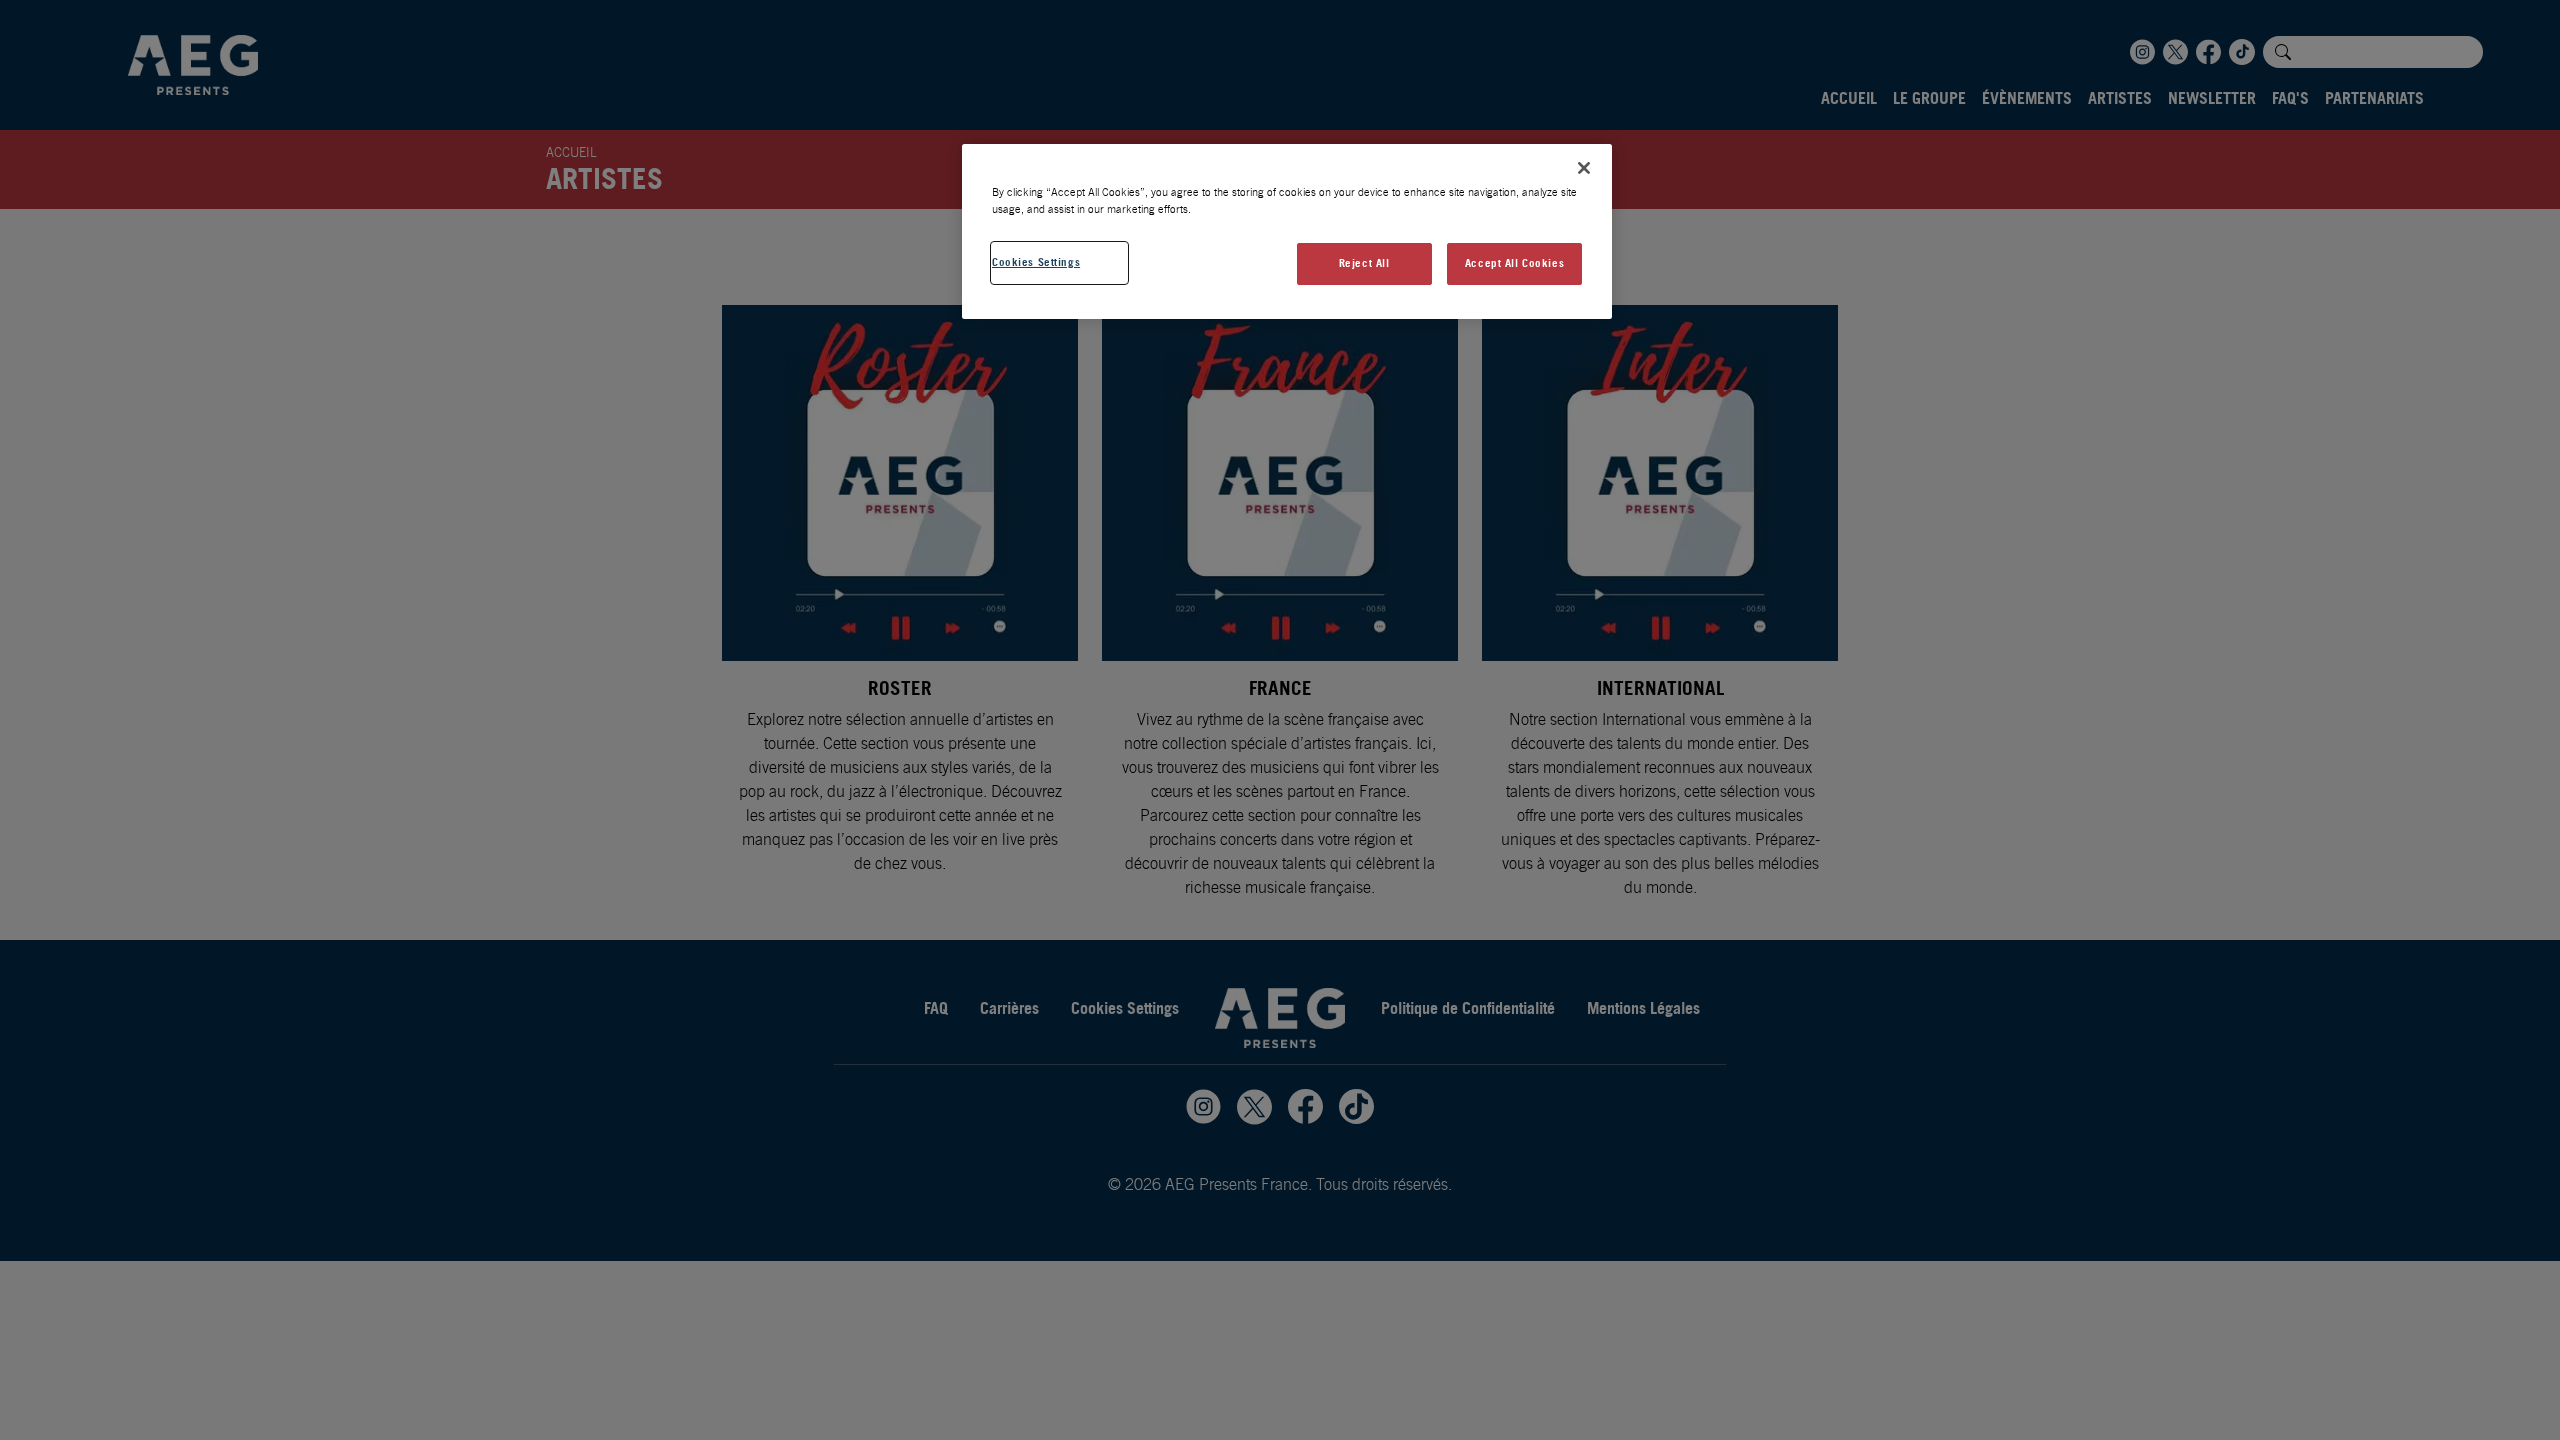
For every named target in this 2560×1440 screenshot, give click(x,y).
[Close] (1584, 168)
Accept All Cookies (1514, 263)
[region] (1287, 231)
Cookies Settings (1036, 262)
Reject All (1364, 263)
